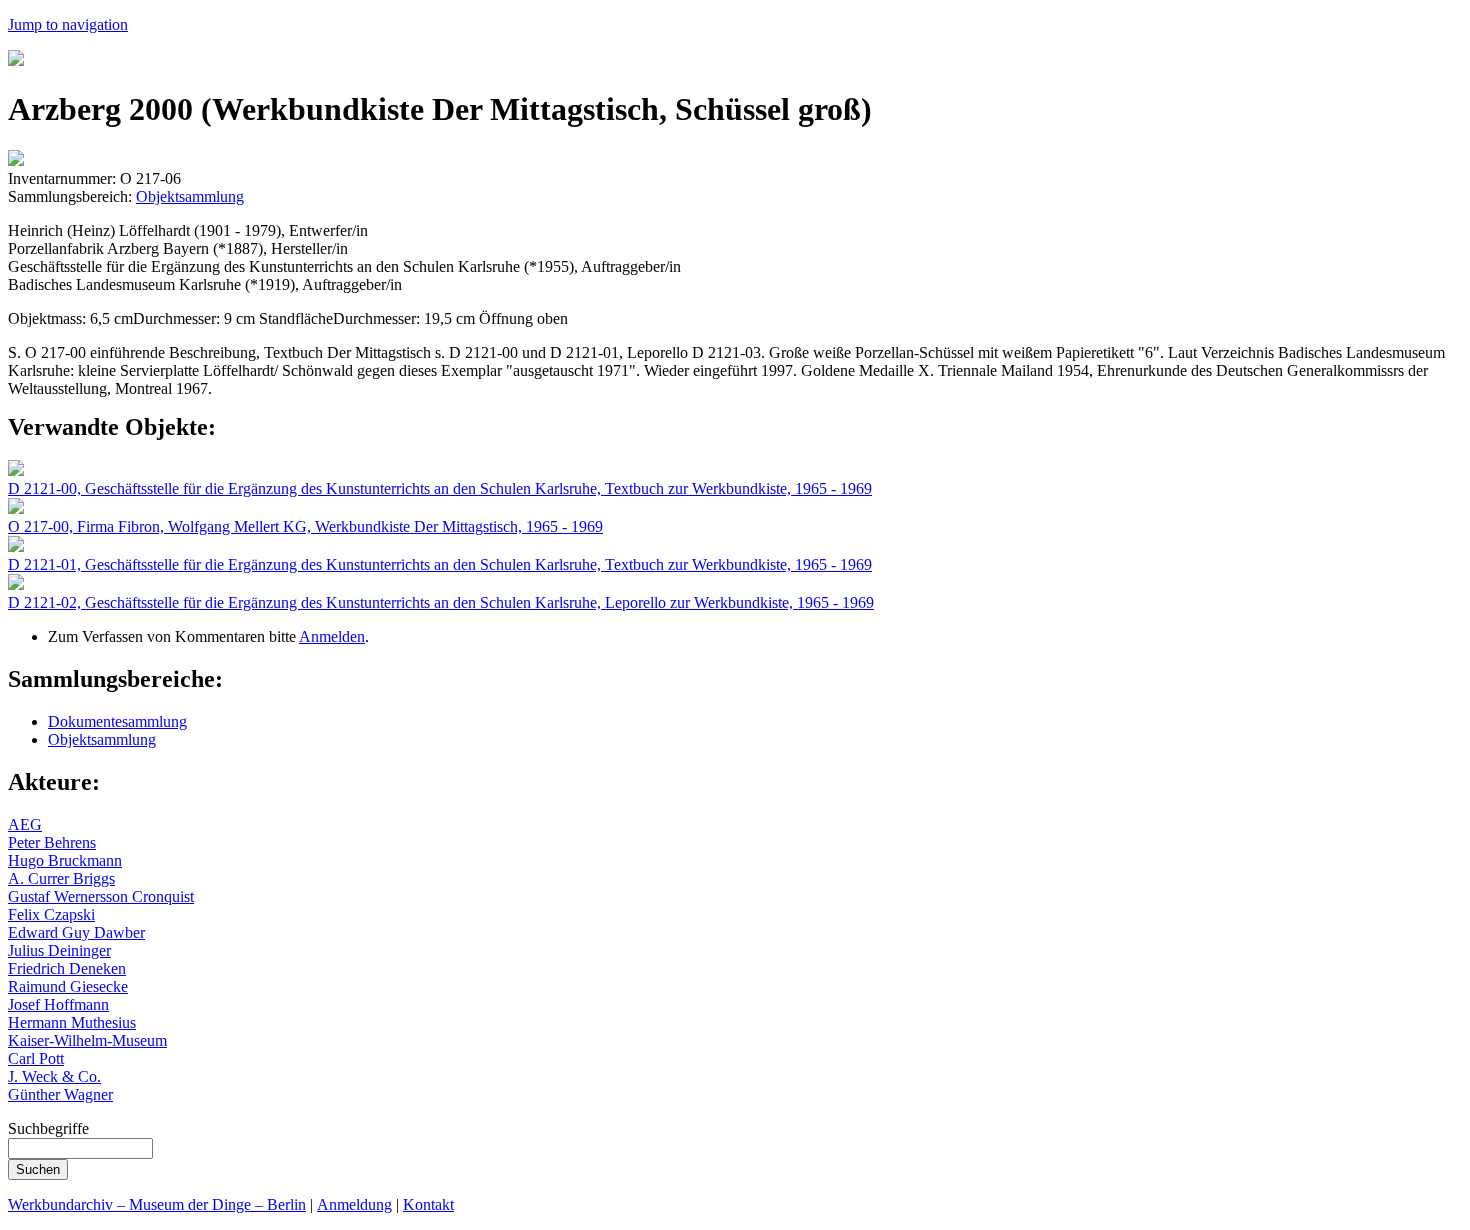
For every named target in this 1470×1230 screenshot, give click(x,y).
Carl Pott (36, 1058)
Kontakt (428, 1204)
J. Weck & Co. (54, 1076)
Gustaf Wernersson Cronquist (101, 896)
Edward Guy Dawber (76, 932)
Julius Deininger (59, 950)
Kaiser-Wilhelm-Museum (87, 1040)
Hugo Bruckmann (65, 860)
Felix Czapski (51, 914)
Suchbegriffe (48, 1128)
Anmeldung (354, 1204)
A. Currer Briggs (61, 878)
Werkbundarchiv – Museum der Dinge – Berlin (157, 1204)
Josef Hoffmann (58, 1004)
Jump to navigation (68, 24)
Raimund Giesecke (68, 986)
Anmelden (332, 636)
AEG (25, 824)
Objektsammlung (190, 196)
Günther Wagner (60, 1094)
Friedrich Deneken (67, 968)
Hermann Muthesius (72, 1022)
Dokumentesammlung (117, 721)
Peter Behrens (52, 842)
